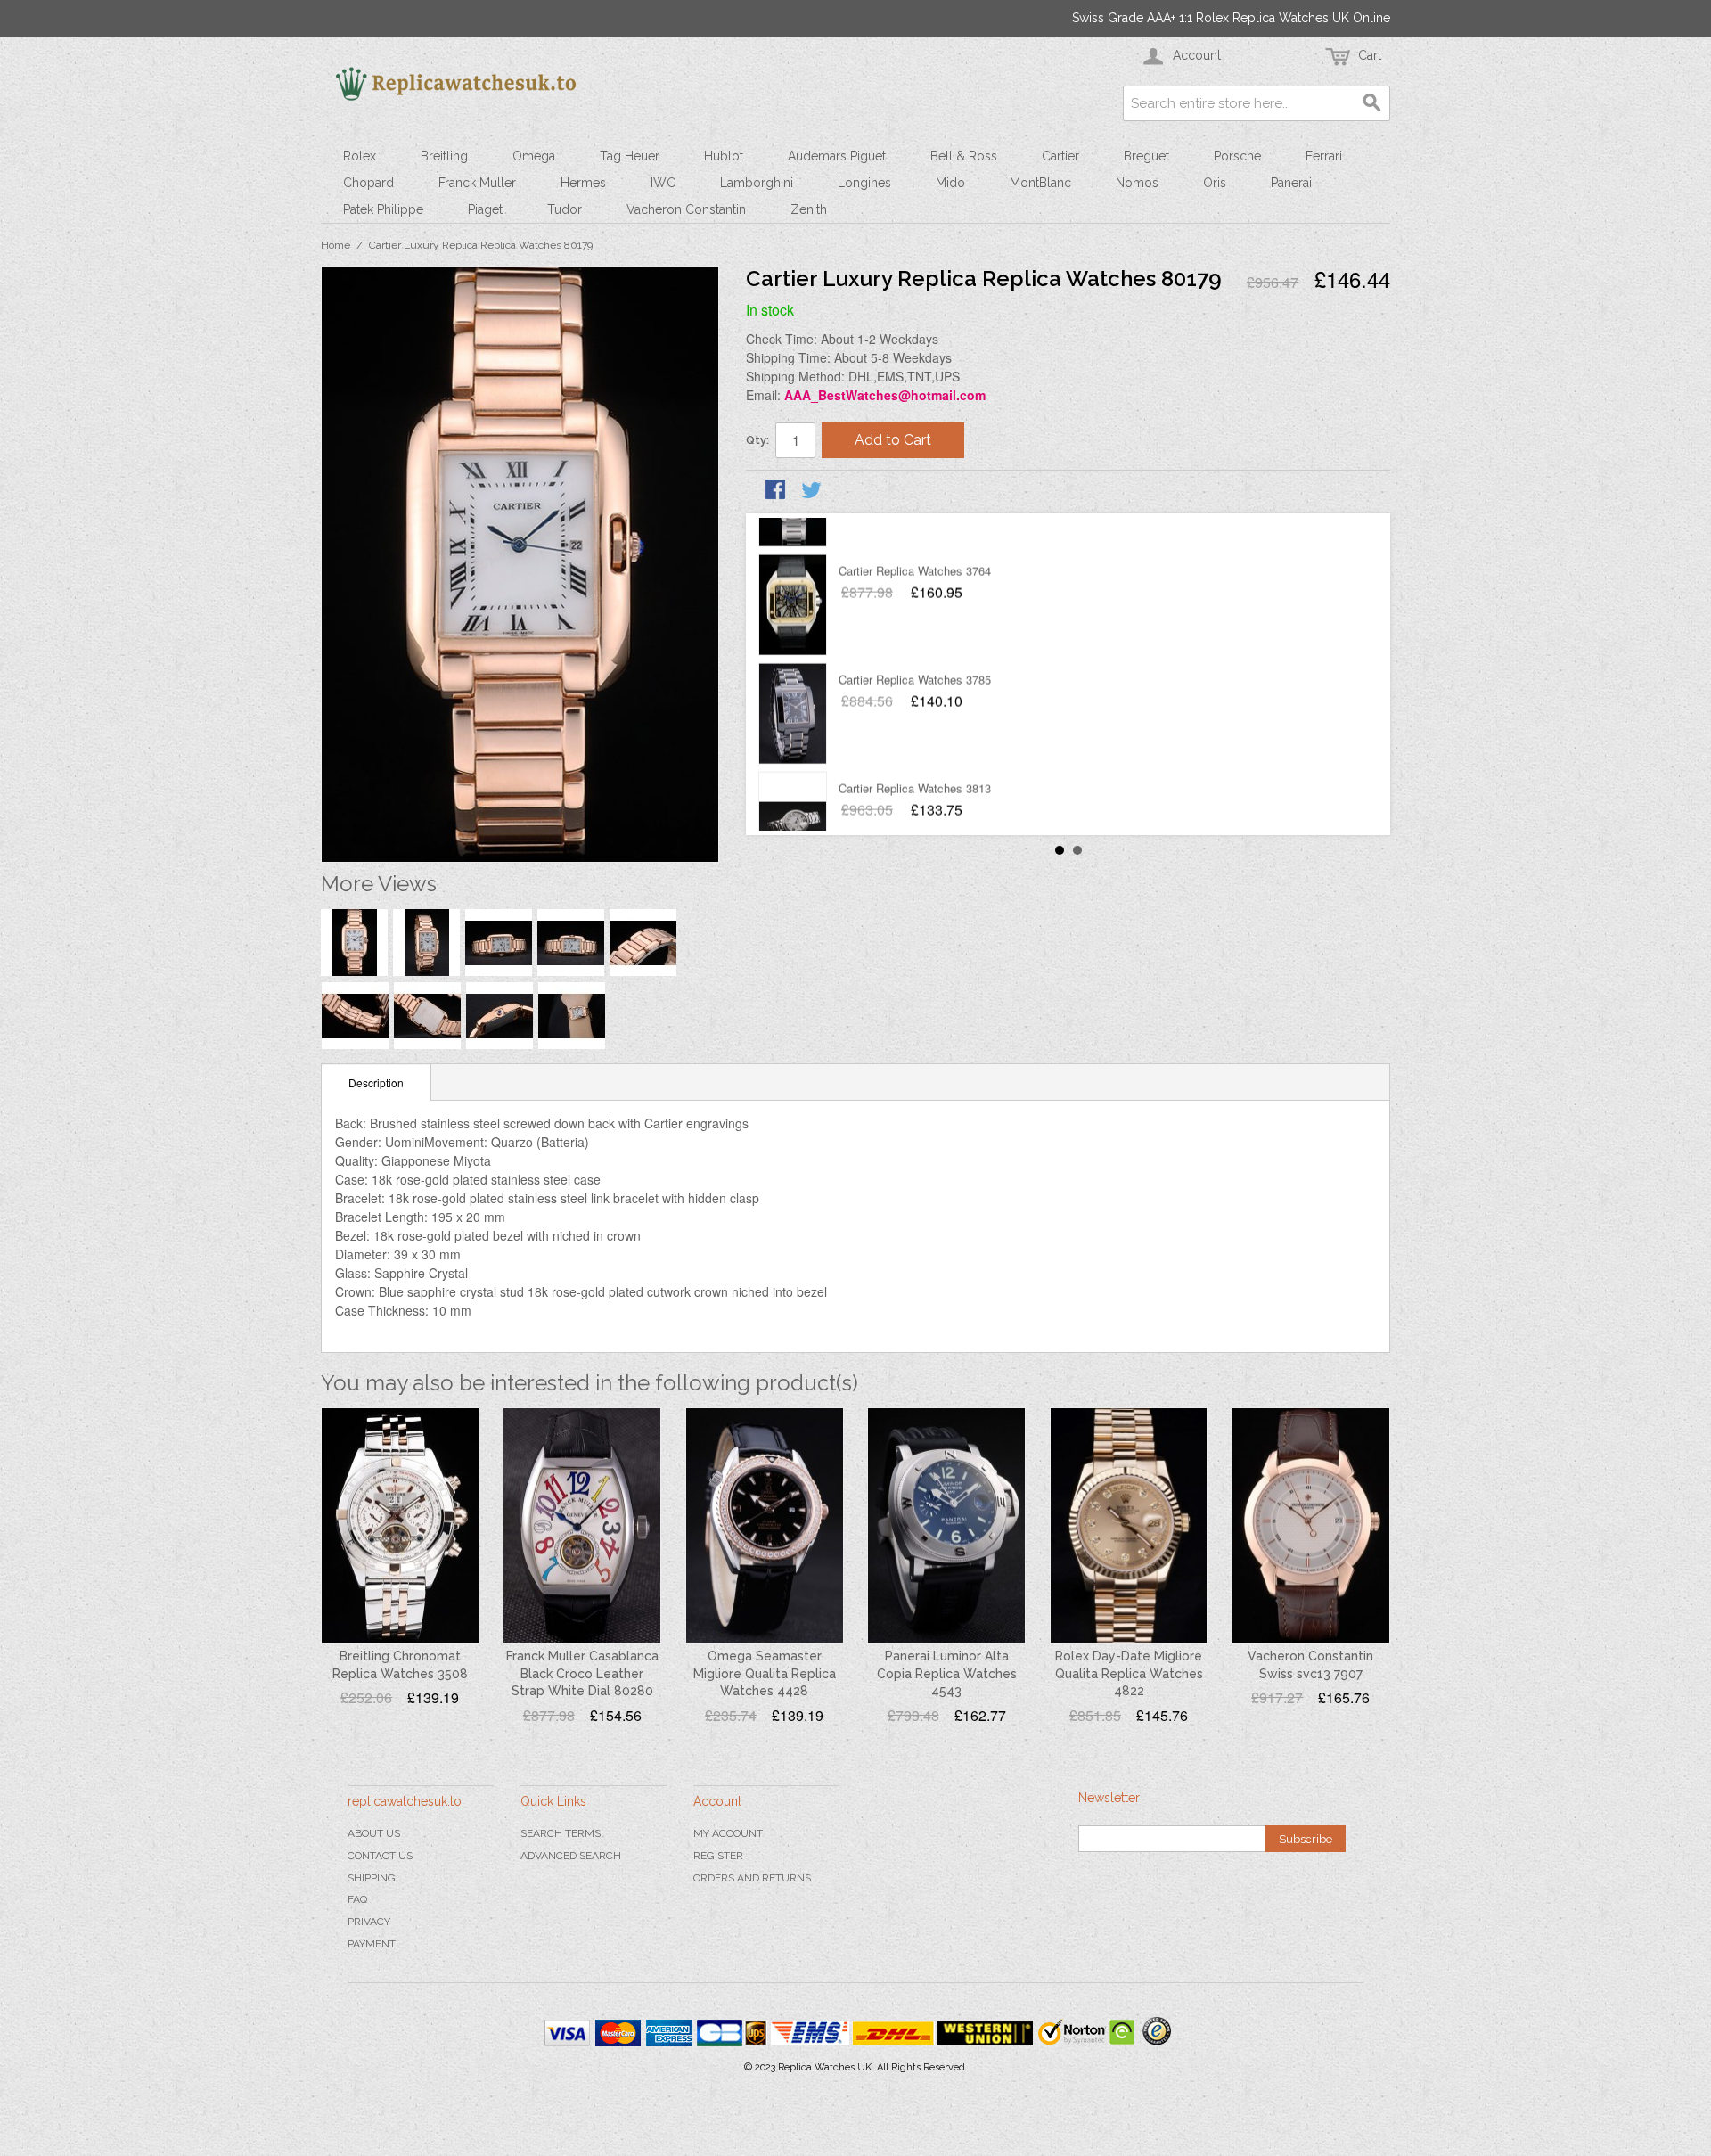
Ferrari (1324, 156)
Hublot (724, 156)
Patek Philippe (383, 209)
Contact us (380, 1856)
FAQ (357, 1899)
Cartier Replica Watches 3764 (915, 534)
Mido (950, 183)
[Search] (1372, 103)
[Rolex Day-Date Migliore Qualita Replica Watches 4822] (1129, 1526)
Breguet (1146, 156)
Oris (1215, 183)
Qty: (757, 440)
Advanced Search (571, 1856)
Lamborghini (757, 183)
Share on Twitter (813, 491)
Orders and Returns (752, 1878)
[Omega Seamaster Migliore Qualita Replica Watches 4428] (765, 1526)
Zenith (809, 209)
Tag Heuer (630, 156)
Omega (534, 156)
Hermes (583, 183)
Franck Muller (477, 183)
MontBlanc (1040, 183)
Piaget (485, 209)
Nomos (1137, 183)
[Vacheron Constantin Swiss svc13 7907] (1311, 1526)
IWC (663, 183)
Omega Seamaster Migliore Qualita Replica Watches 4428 (765, 1673)
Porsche (1237, 156)
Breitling (444, 156)
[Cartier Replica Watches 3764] (793, 569)
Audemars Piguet (837, 156)
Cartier (1060, 156)
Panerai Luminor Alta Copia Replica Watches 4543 (947, 1673)
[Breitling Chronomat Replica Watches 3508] (400, 1526)
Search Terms (561, 1833)
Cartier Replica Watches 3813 (915, 752)
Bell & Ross (964, 156)
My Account (728, 1833)
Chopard (368, 183)
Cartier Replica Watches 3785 (915, 643)
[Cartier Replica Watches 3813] (793, 786)
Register (718, 1856)
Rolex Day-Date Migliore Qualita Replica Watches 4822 (1129, 1673)
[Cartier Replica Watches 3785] (793, 677)
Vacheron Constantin (686, 209)
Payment (372, 1944)
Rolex (360, 156)
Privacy (369, 1922)
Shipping (372, 1878)
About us (374, 1833)
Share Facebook (777, 491)
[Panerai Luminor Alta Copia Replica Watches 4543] (946, 1526)
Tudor (565, 209)
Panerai (1291, 183)
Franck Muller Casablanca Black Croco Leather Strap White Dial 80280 (582, 1673)
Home (336, 245)
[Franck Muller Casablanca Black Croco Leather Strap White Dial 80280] (582, 1526)
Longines (864, 183)
